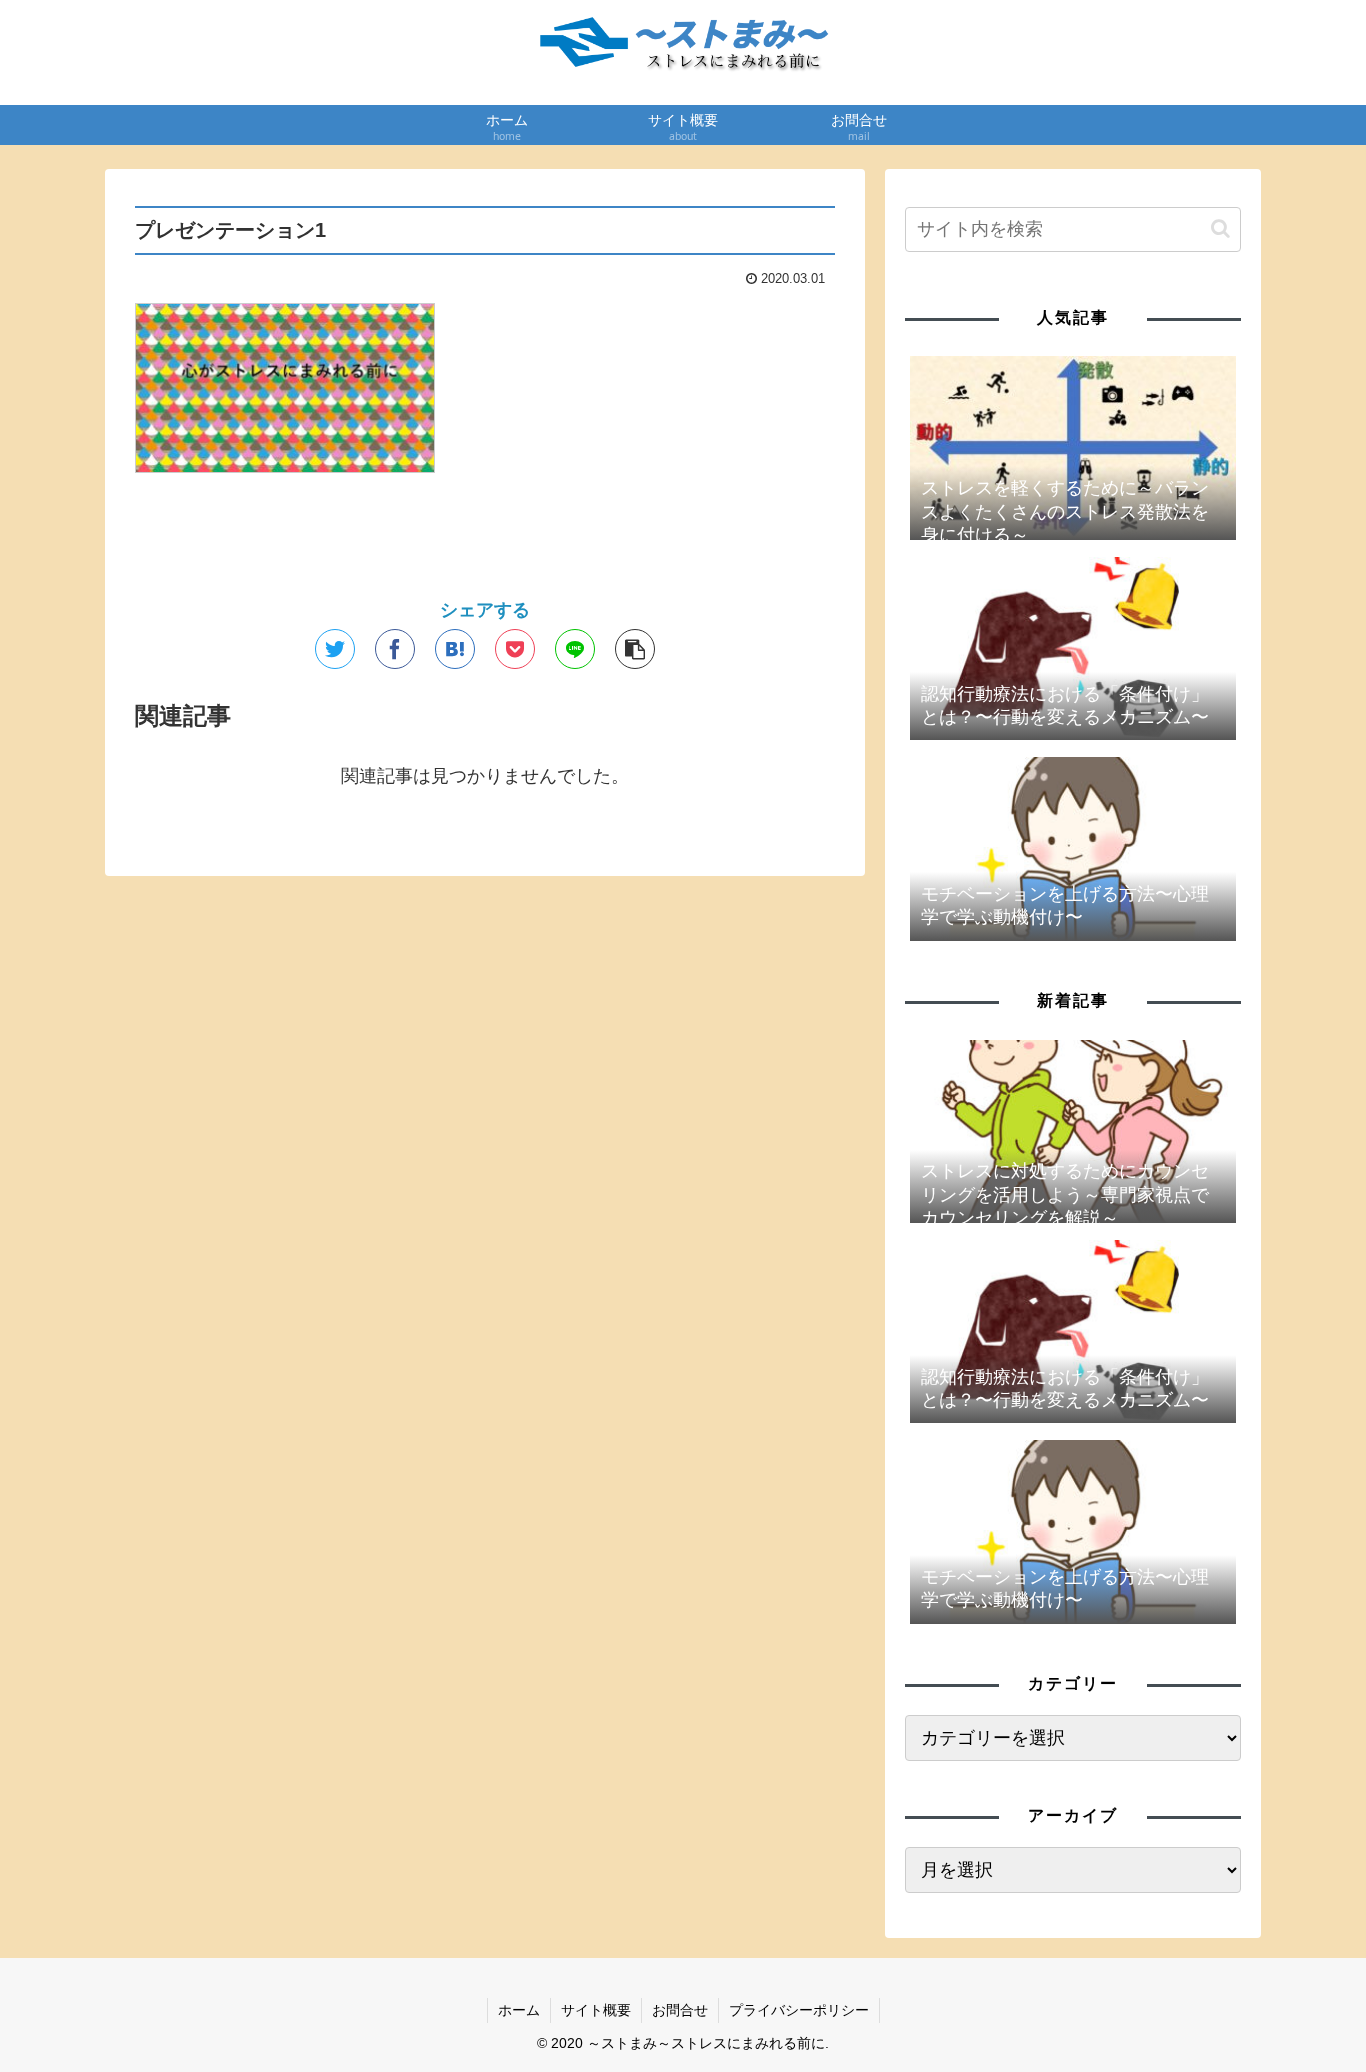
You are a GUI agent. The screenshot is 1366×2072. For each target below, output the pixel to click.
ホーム (519, 2010)
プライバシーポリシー (799, 2010)
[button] (1220, 228)
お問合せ (680, 2010)
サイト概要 (596, 2010)
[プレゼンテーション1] (455, 649)
